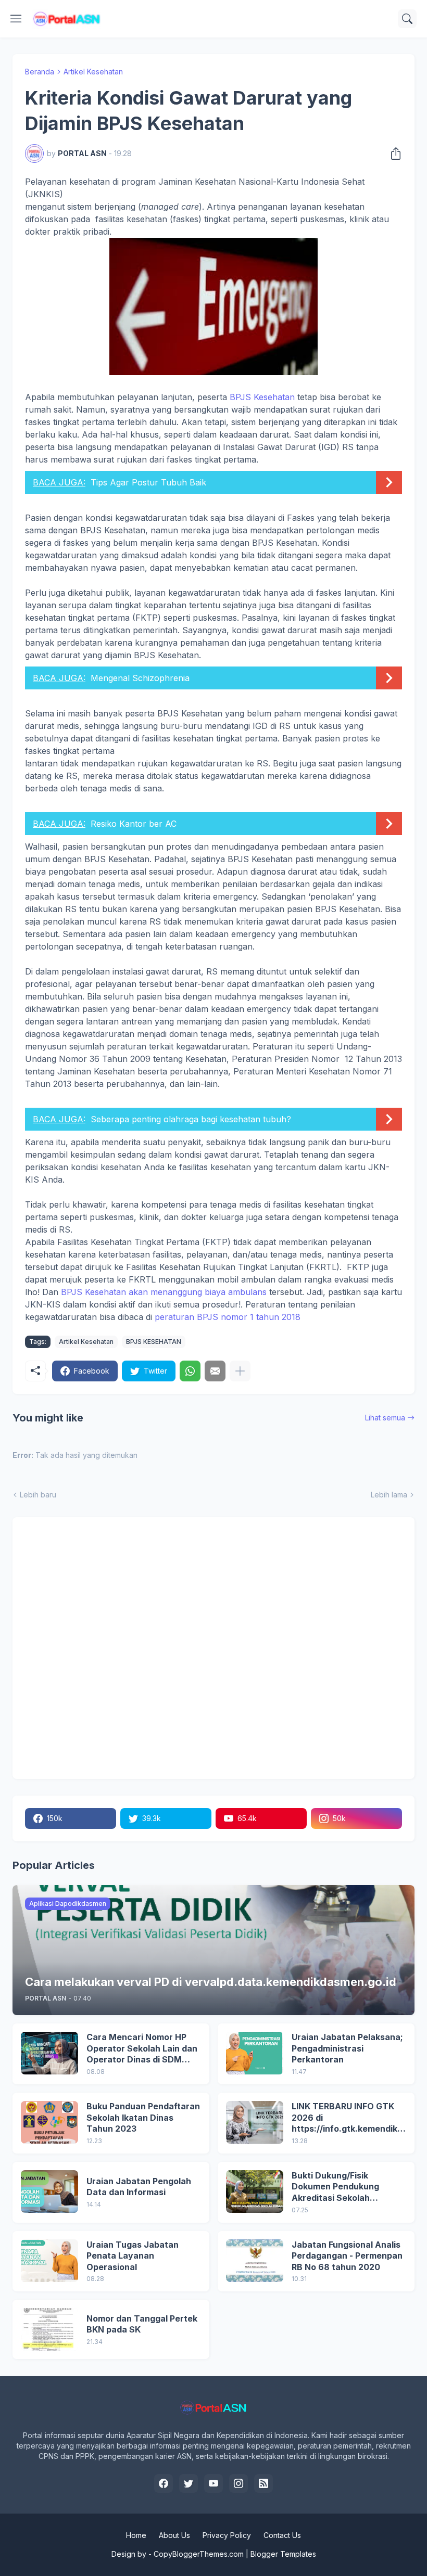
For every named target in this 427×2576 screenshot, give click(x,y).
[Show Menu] (16, 19)
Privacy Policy (227, 2535)
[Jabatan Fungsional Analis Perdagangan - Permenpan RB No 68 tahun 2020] (255, 2261)
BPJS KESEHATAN (154, 1342)
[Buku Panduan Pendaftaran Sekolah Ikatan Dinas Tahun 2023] (49, 2122)
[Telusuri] (407, 19)
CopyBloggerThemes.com (199, 2554)
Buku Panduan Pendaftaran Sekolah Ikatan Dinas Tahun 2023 (143, 2117)
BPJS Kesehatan (262, 397)
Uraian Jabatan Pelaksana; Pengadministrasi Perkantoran (347, 2048)
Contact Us (282, 2535)
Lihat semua (385, 1418)
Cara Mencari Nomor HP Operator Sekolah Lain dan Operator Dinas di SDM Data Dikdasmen (142, 2049)
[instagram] (238, 2483)
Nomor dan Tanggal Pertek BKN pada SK (142, 2324)
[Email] (215, 1371)
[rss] (263, 2483)
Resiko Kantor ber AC (134, 824)
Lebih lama (389, 1495)
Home (136, 2535)
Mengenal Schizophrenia (140, 678)
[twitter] (189, 2483)
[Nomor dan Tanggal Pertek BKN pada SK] (49, 2329)
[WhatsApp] (190, 1371)
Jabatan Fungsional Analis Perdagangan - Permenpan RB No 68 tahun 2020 (347, 2256)
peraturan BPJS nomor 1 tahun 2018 (228, 1317)
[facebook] (164, 2483)
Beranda (40, 72)
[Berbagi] (393, 153)
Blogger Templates (283, 2554)
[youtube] (213, 2483)
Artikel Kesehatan (93, 72)
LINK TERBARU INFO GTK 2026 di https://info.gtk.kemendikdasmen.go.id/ (347, 2118)
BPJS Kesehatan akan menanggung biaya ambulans (162, 1292)
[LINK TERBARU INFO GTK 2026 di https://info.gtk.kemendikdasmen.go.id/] (255, 2122)
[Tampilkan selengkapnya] (240, 1371)
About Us (174, 2535)
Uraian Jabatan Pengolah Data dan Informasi (139, 2187)
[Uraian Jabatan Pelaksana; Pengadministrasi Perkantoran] (255, 2053)
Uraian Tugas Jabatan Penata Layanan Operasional (133, 2256)
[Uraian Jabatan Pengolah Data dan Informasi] (49, 2191)
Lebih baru (38, 1495)
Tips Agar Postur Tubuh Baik (148, 482)
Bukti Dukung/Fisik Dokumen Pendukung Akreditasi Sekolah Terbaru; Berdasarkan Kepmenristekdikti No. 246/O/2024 (338, 2187)
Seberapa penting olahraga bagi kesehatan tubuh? (191, 1119)
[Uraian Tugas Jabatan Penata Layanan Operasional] (49, 2261)
